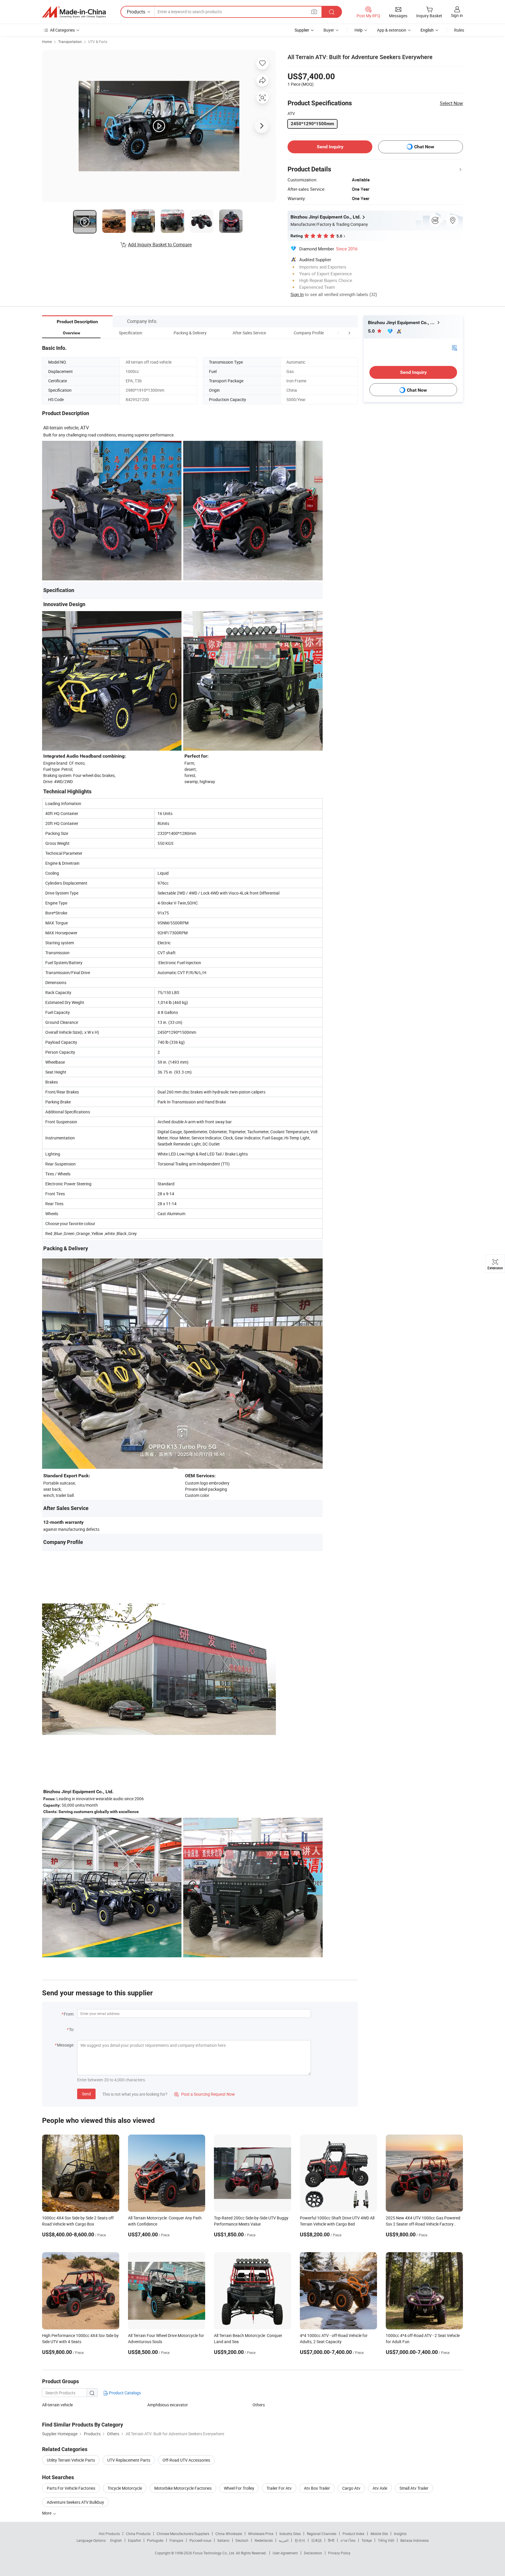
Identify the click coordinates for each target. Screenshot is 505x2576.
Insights (400, 2534)
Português (155, 2540)
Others (259, 2405)
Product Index (353, 2534)
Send (86, 2094)
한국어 (300, 2540)
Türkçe (367, 2540)
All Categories (62, 30)
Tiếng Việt (386, 2540)
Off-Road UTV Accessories (186, 2460)
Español (134, 2540)
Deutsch (242, 2540)
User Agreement (285, 2553)
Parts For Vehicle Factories (71, 2488)
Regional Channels (322, 2534)
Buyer (329, 30)
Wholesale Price (261, 2534)
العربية (284, 2540)
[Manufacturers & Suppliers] (74, 12)
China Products (138, 2534)
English (116, 2540)
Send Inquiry (330, 147)
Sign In (297, 294)
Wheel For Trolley (239, 2488)
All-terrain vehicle (57, 2405)
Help (359, 30)
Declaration (313, 2553)
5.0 (372, 331)
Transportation (70, 42)
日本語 (317, 2540)
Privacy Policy (339, 2553)
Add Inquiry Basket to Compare (160, 245)
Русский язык (200, 2540)
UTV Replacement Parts (129, 2460)
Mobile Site (379, 2534)
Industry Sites (290, 2534)
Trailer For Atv (279, 2488)
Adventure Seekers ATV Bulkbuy (75, 2502)
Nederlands (264, 2540)
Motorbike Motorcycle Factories (183, 2488)
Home (47, 42)
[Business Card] (454, 347)
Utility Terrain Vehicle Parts (71, 2460)
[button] (338, 333)
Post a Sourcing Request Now (205, 2094)
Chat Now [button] (424, 147)
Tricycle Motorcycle (125, 2488)
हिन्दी (331, 2540)
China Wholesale (229, 2534)
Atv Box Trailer (317, 2488)
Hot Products (109, 2534)
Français (176, 2540)
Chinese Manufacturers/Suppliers (183, 2534)
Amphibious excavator (168, 2405)
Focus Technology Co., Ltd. (214, 2553)
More (47, 2513)
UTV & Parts (98, 42)
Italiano (223, 2540)
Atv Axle (380, 2488)
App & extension (392, 30)
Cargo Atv (351, 2488)
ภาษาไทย (348, 2540)
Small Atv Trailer (414, 2488)
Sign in (457, 15)
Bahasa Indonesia (415, 2540)
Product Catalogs (124, 2393)
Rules (459, 30)
